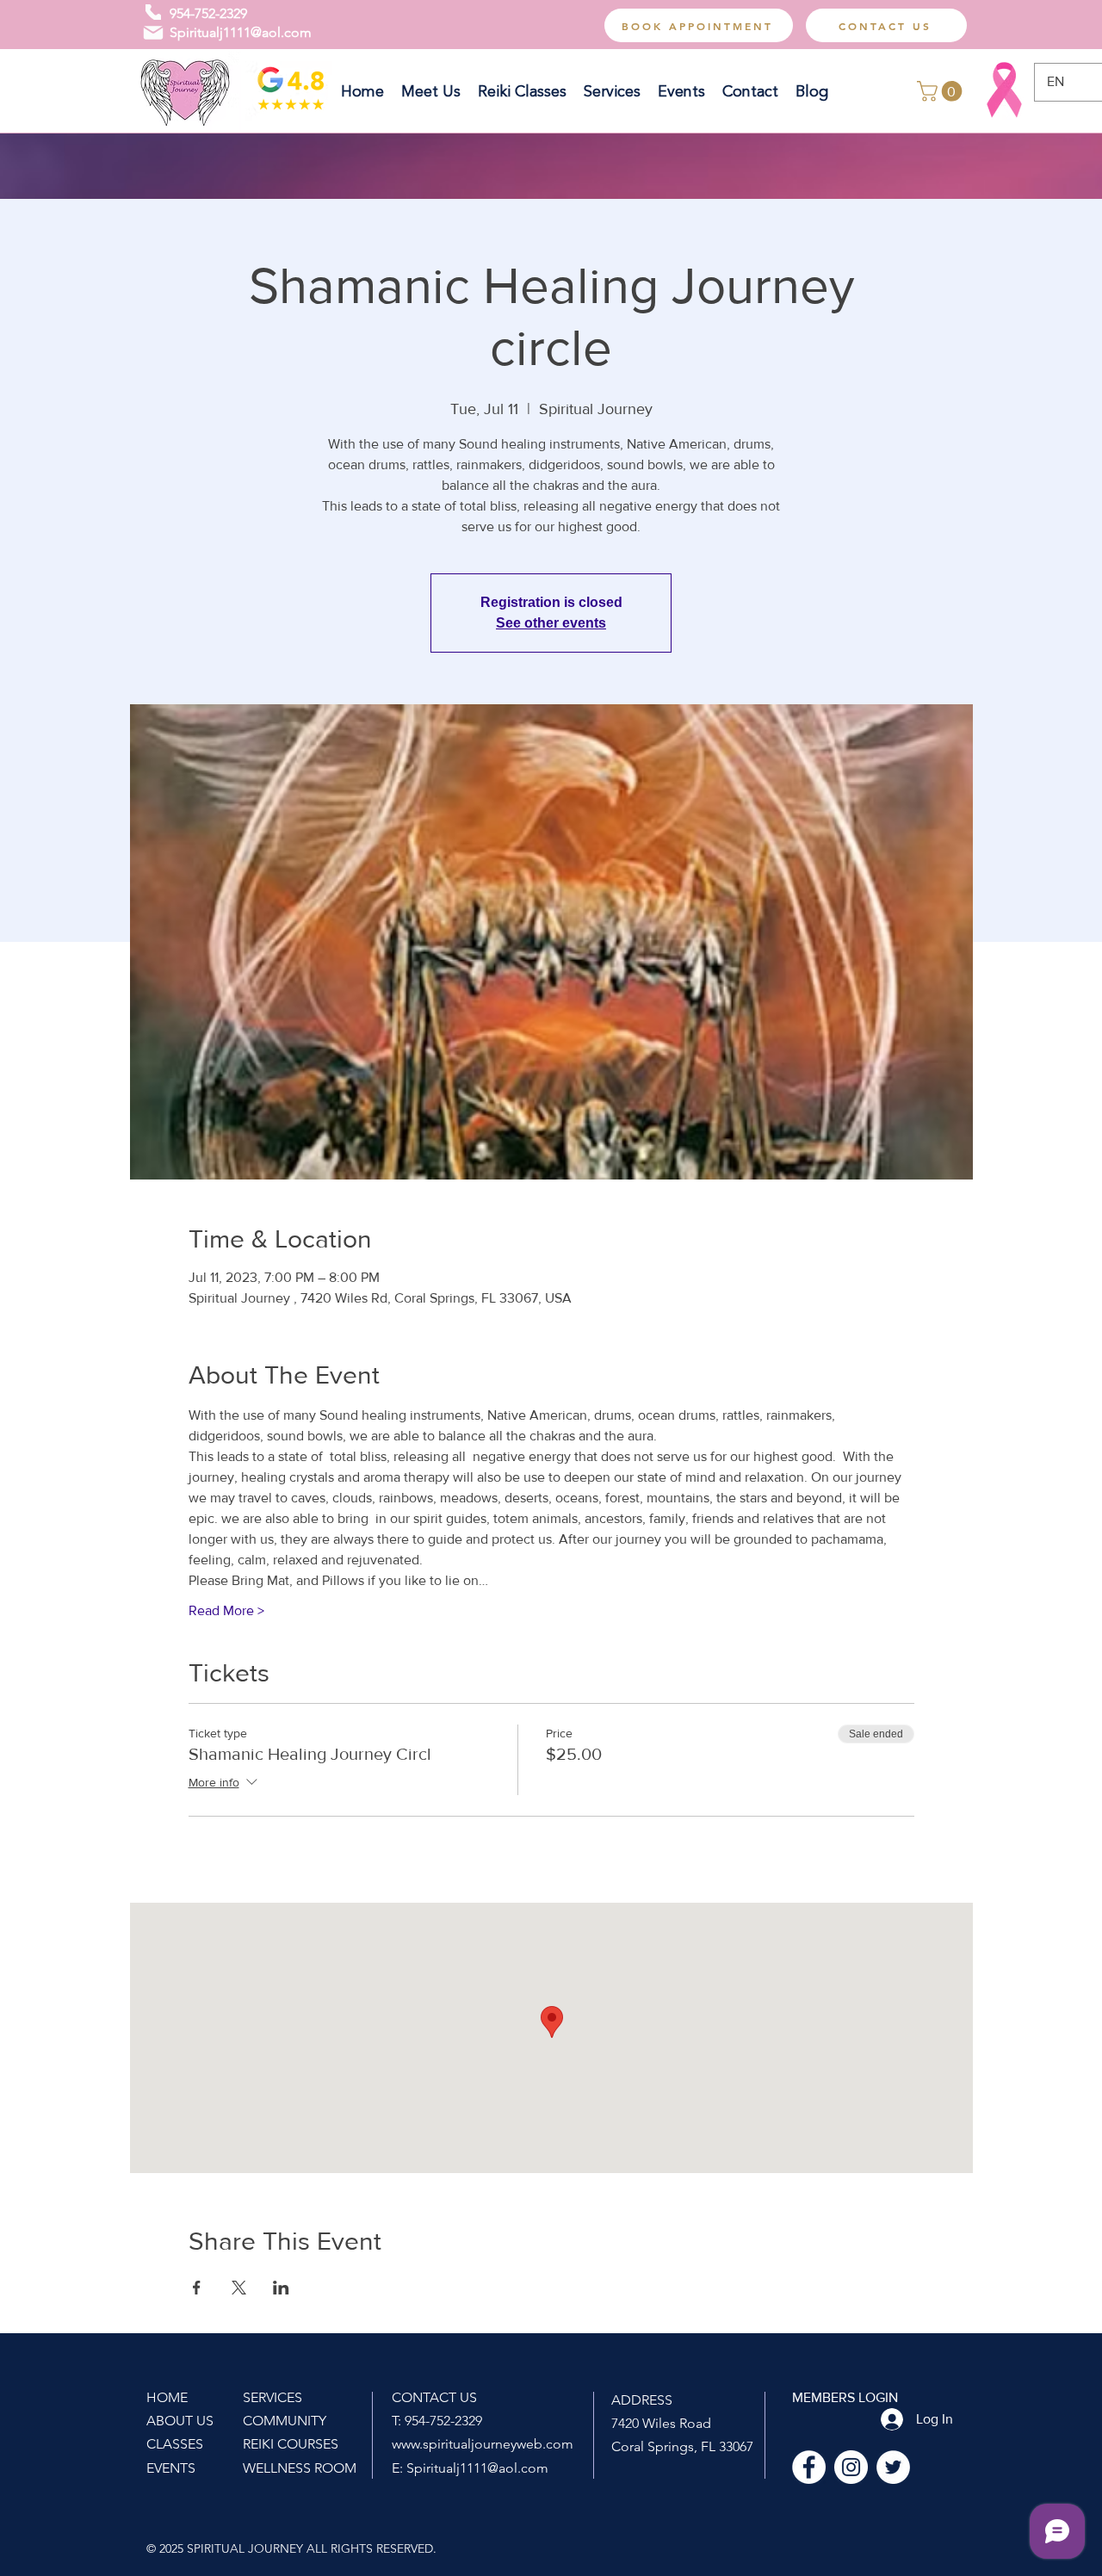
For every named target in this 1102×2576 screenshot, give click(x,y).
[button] (942, 91)
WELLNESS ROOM (300, 2468)
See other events (551, 623)
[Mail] (153, 33)
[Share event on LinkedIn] (281, 2288)
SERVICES (272, 2397)
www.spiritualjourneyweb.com (483, 2444)
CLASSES (175, 2444)
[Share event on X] (239, 2288)
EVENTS (171, 2468)
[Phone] (153, 12)
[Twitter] (893, 2467)
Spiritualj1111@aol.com (241, 32)
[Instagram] (851, 2467)
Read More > (226, 1610)
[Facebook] (809, 2467)
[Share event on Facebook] (197, 2288)
